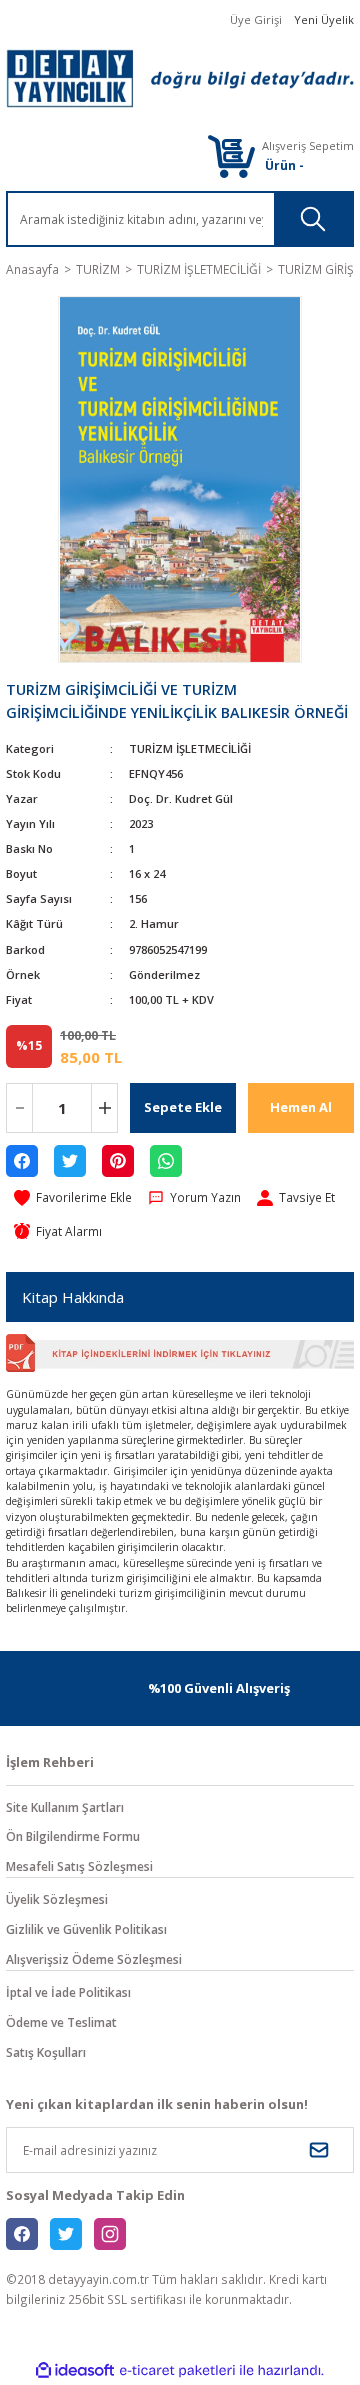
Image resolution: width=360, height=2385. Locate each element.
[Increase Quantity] (104, 1108)
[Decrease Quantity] (19, 1108)
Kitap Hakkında (73, 1297)
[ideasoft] (75, 2371)
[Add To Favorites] (73, 1198)
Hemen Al (301, 1107)
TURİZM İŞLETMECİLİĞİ (190, 748)
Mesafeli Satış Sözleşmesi (79, 1866)
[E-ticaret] (177, 2370)
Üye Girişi (256, 19)
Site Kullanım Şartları (65, 1807)
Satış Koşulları (46, 2052)
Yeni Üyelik (324, 19)
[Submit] (319, 2150)
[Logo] (180, 78)
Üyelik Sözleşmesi (57, 1899)
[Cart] (231, 155)
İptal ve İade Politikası (68, 1992)
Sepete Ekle (183, 1107)
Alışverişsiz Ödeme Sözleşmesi (94, 1959)
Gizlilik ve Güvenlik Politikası (86, 1929)
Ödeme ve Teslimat (61, 2022)
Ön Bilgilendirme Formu (73, 1836)
